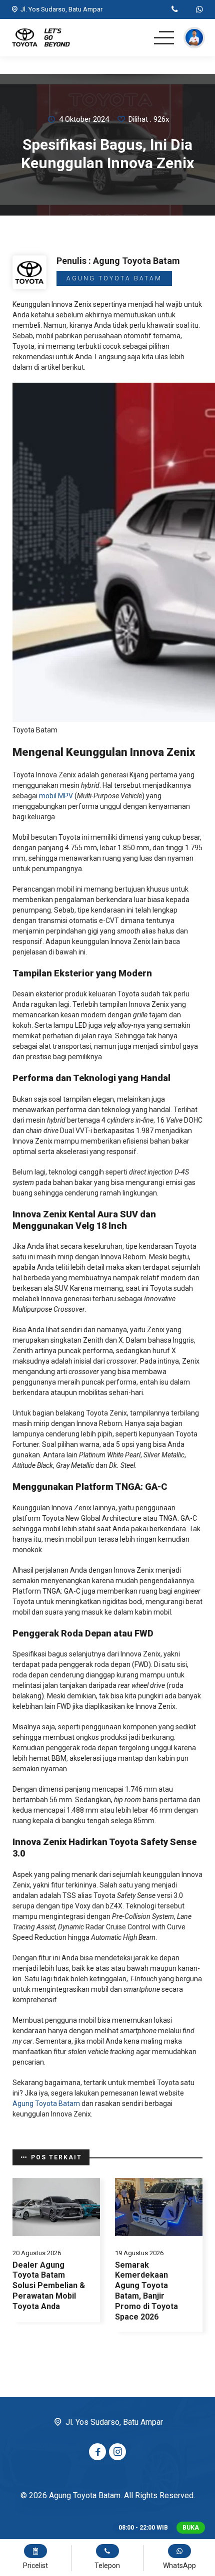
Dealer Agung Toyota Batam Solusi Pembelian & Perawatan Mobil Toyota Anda (49, 2286)
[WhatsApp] (199, 10)
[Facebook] (97, 2452)
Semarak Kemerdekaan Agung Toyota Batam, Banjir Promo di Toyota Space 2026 (146, 2291)
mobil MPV (56, 796)
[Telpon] (174, 10)
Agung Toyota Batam (114, 278)
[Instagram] (117, 2452)
